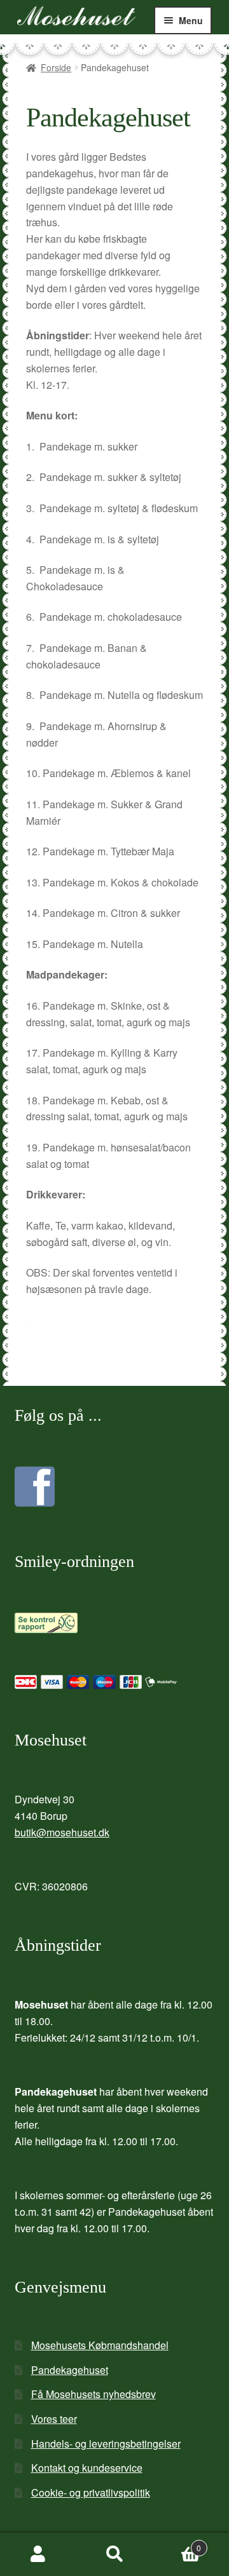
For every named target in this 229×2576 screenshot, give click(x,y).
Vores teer (54, 2419)
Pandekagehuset (70, 2370)
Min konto (38, 2554)
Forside (56, 67)
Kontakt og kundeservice (87, 2468)
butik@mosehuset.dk (62, 1832)
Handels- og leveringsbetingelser (106, 2444)
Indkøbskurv (177, 2543)
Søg (114, 2554)
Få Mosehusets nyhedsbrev (94, 2394)
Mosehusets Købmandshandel (100, 2345)
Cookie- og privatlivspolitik (91, 2492)
